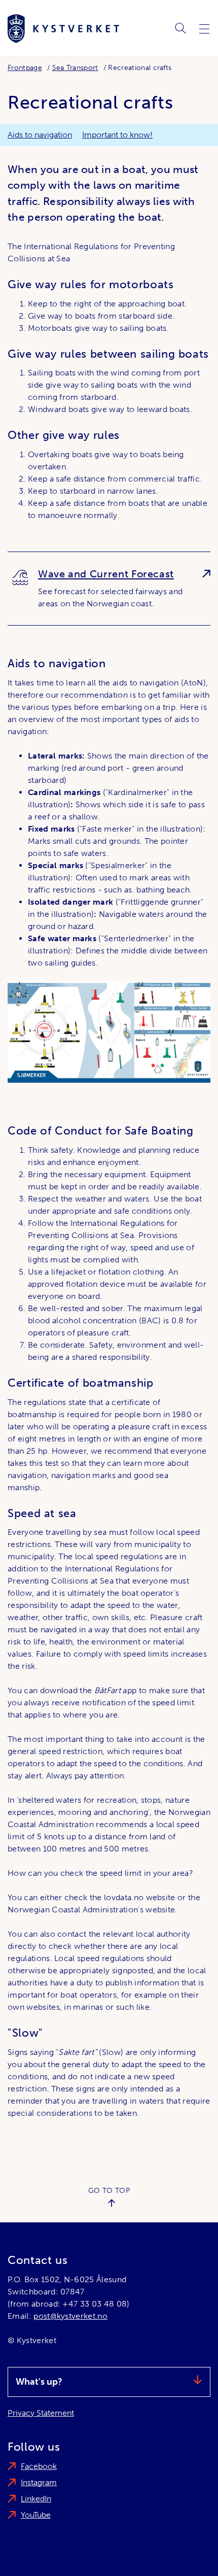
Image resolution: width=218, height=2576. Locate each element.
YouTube (36, 2515)
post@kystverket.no (70, 2316)
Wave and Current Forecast (106, 574)
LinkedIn (36, 2499)
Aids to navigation (40, 135)
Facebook (39, 2466)
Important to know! (117, 135)
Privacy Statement (41, 2413)
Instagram (39, 2482)
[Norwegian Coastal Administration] (63, 29)
